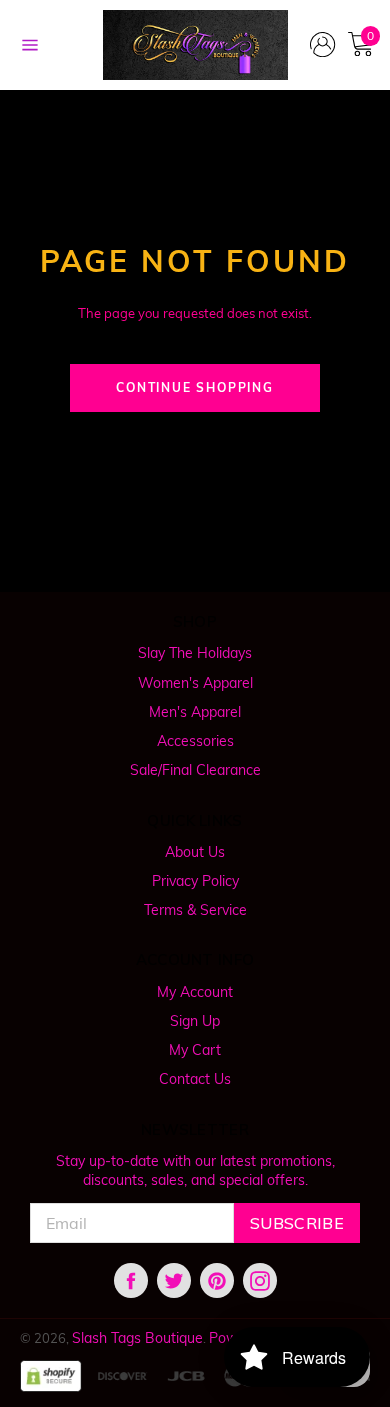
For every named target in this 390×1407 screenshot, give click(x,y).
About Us (195, 852)
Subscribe (297, 1223)
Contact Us (195, 1079)
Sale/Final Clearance (195, 770)
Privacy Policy (195, 881)
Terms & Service (195, 910)
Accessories (195, 741)
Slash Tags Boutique (137, 1338)
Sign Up (195, 1021)
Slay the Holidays (195, 653)
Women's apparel (195, 683)
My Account (195, 992)
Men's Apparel (195, 712)
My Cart (195, 1050)
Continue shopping (195, 387)
